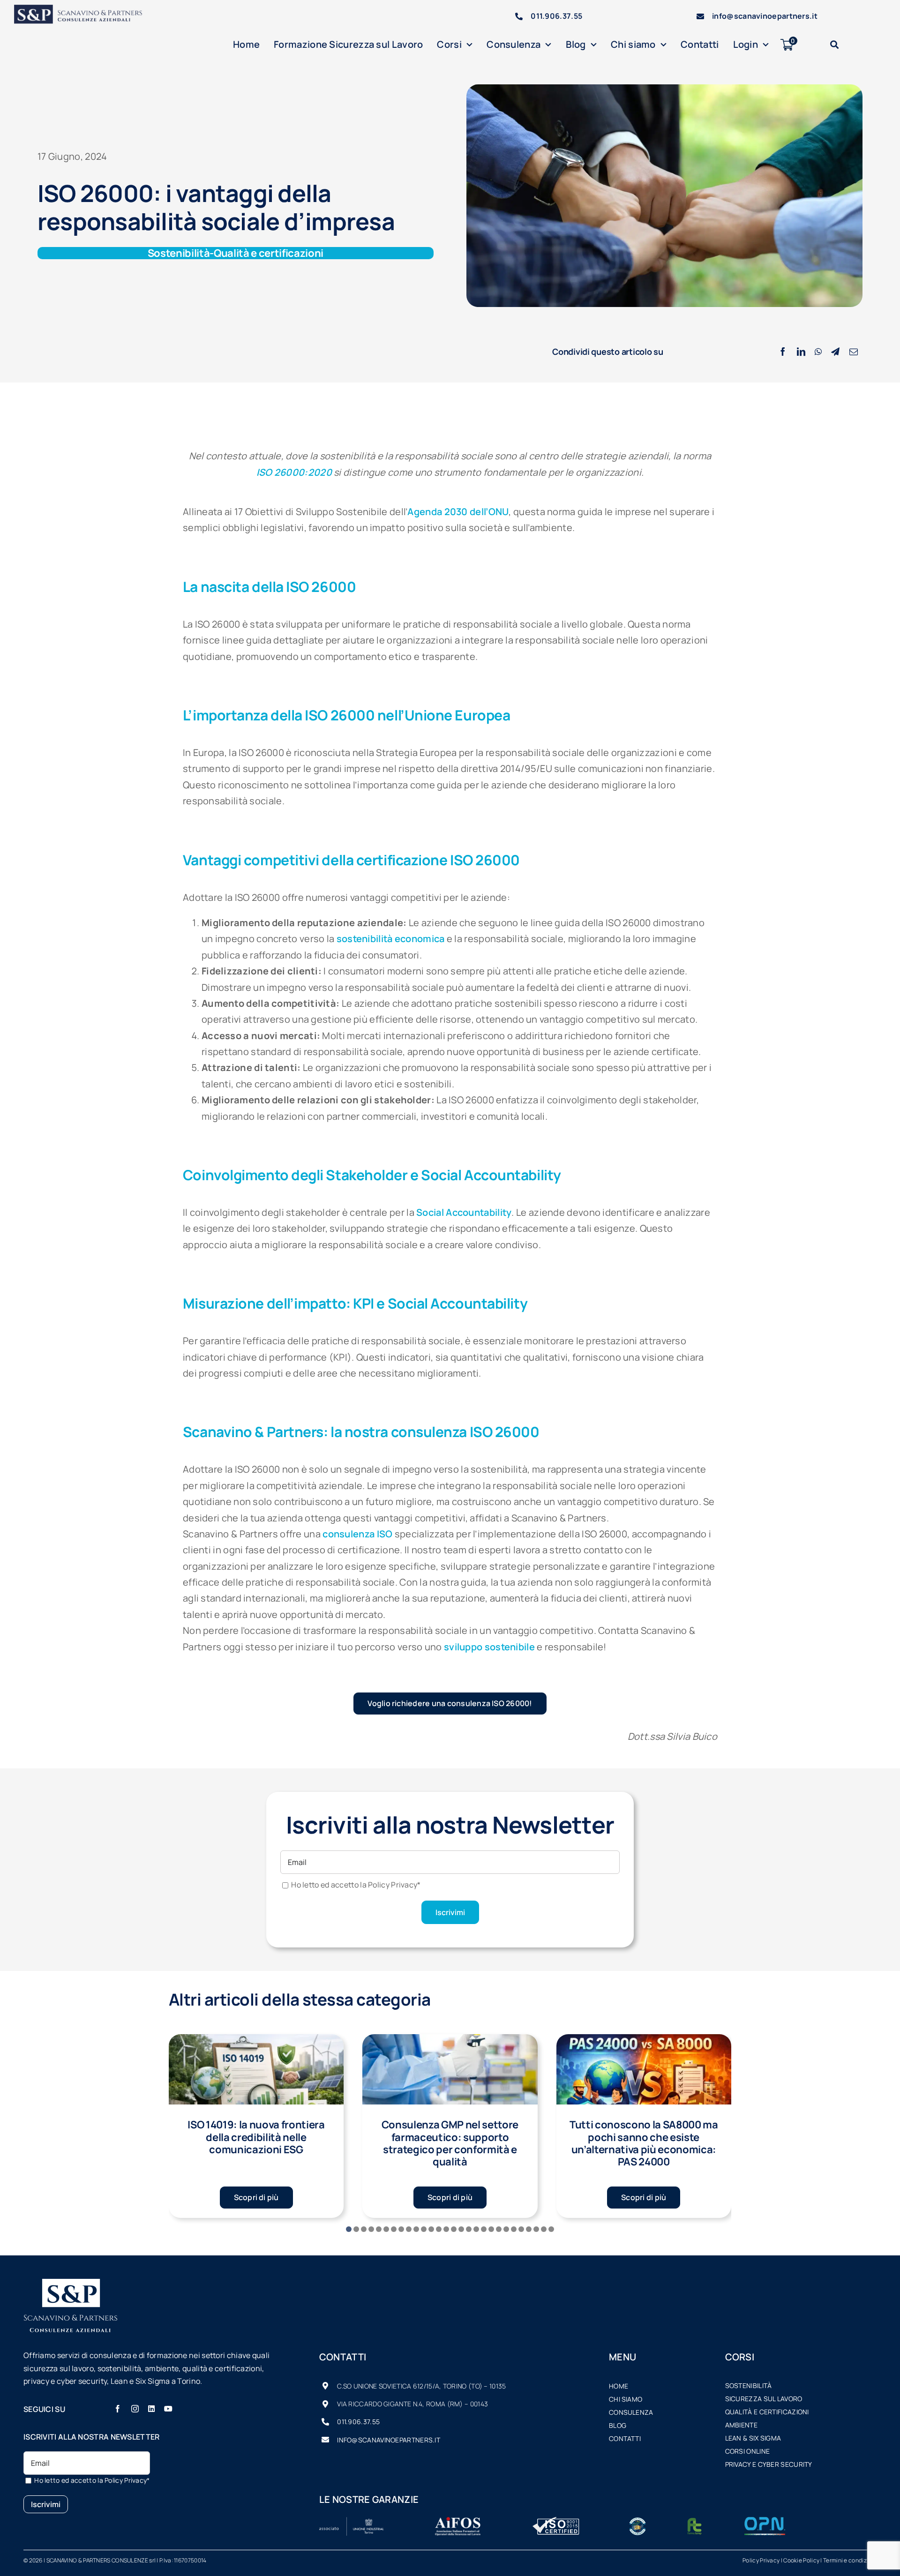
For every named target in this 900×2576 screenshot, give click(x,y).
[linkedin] (151, 2409)
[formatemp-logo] (694, 2521)
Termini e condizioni (850, 2560)
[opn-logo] (765, 2521)
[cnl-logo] (637, 2521)
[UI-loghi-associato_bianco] (352, 2521)
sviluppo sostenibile (489, 1647)
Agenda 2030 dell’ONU (458, 512)
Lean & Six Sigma (753, 2438)
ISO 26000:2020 (294, 472)
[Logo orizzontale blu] (84, 9)
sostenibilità (749, 2385)
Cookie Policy (801, 2560)
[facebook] (118, 2409)
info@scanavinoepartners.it (765, 16)
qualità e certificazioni (767, 2412)
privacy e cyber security (769, 2464)
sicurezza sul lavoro (764, 2399)
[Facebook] (783, 352)
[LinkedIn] (801, 352)
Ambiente (741, 2425)
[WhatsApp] (818, 352)
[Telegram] (835, 352)
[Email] (854, 352)
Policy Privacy (761, 2560)
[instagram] (135, 2409)
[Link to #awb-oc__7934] (834, 45)
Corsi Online (748, 2451)
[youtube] (168, 2409)
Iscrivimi (450, 1912)
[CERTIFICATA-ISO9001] (556, 2521)
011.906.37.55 (556, 16)
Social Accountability (464, 1212)
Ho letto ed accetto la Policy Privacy (356, 1885)
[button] (349, 2229)
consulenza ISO (357, 1534)
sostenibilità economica (391, 939)
